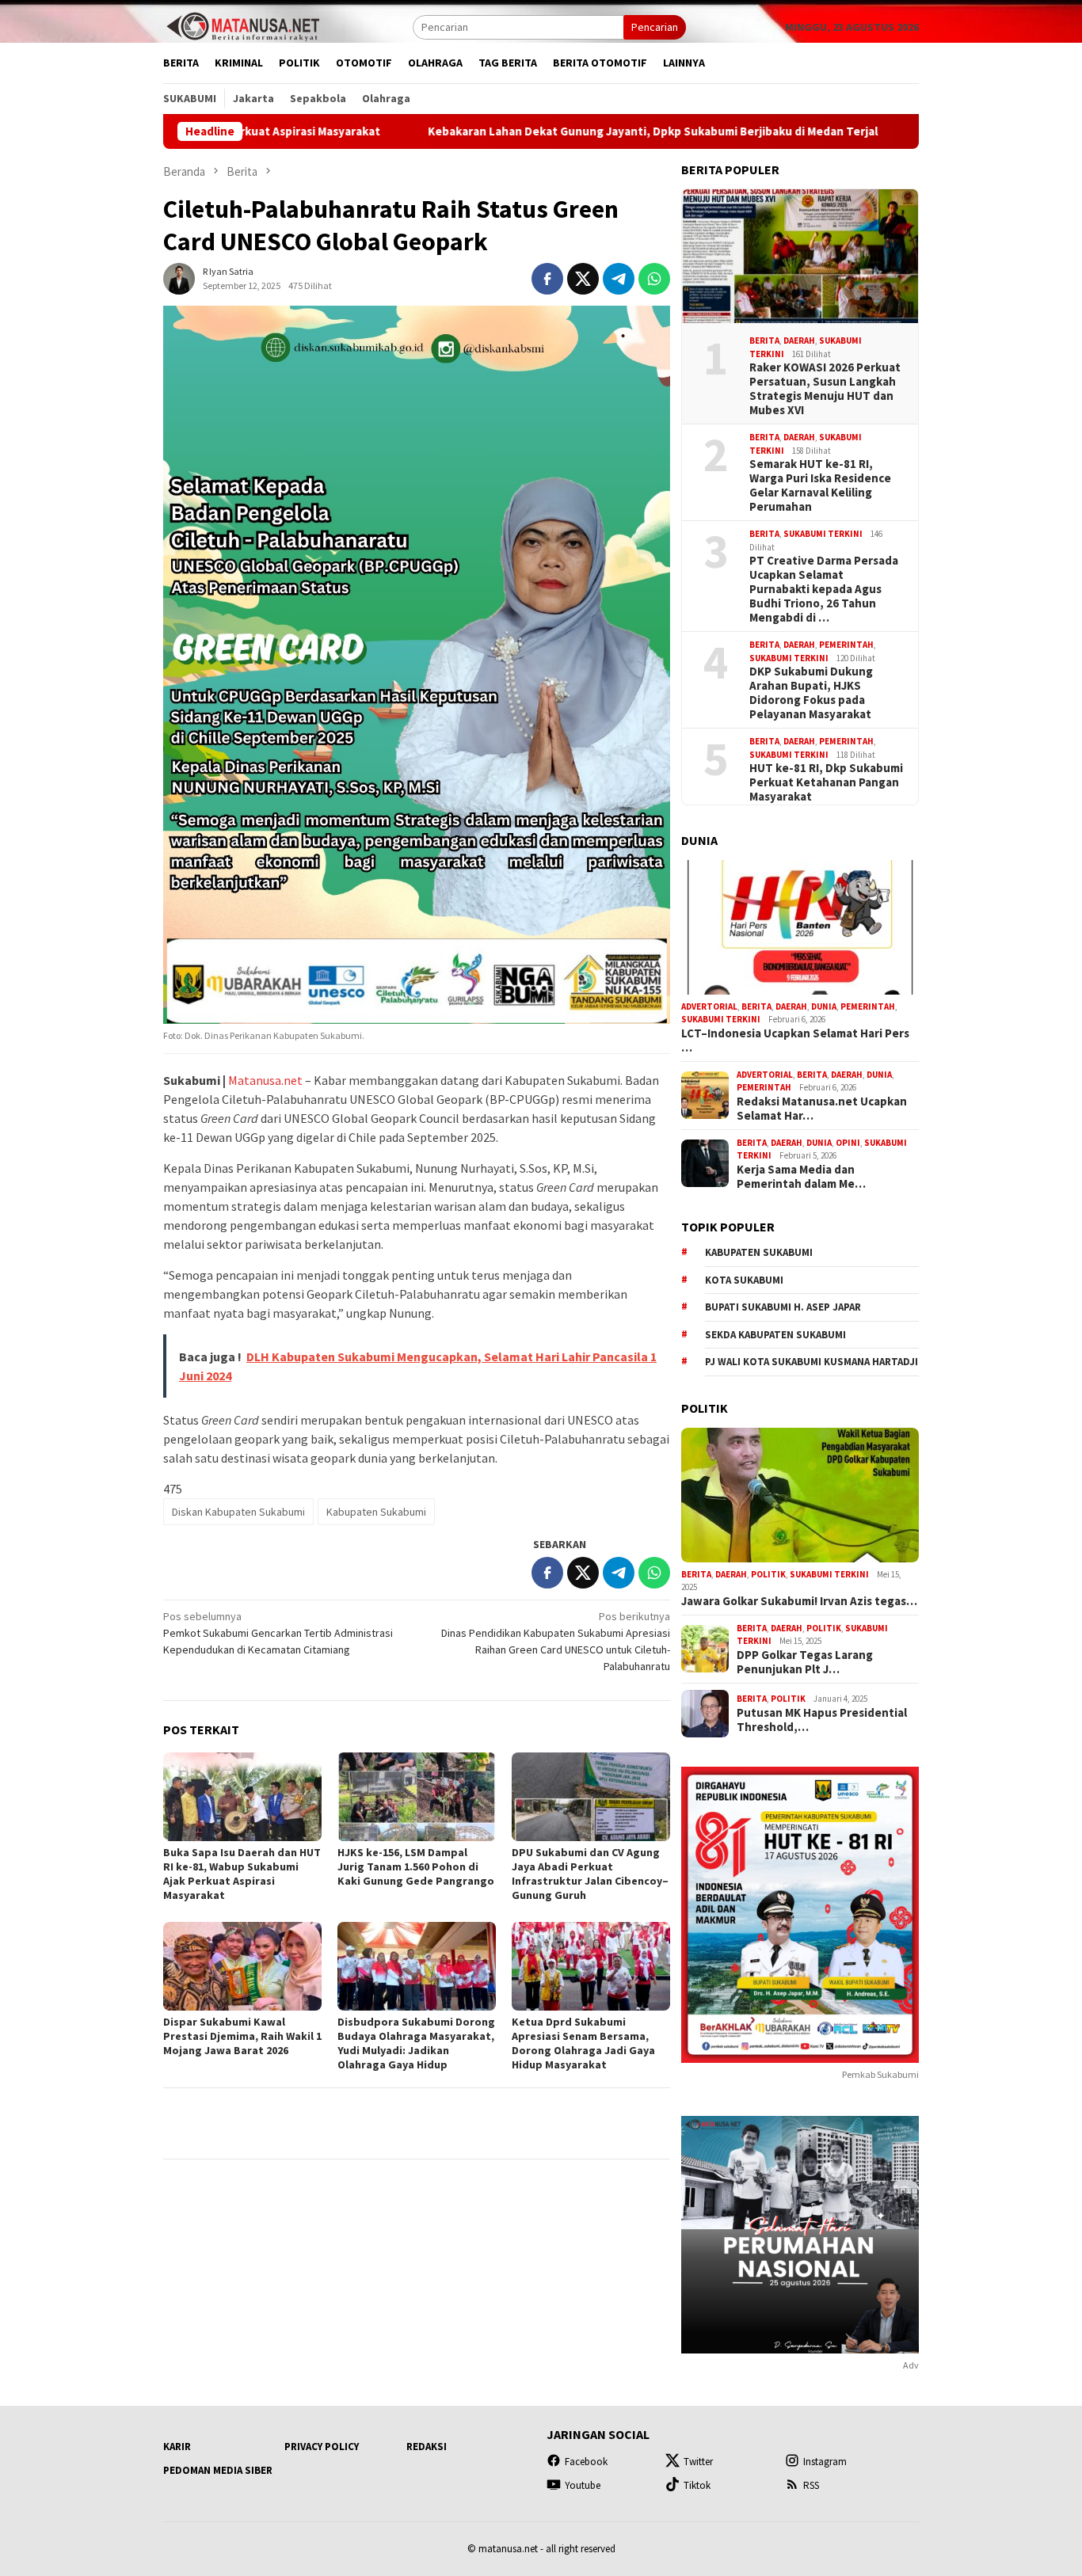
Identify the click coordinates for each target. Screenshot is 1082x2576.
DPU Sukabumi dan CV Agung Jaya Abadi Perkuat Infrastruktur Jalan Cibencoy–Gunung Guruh (590, 1874)
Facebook (586, 2462)
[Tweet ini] (583, 279)
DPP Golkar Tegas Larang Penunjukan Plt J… (805, 1662)
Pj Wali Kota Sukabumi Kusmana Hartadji (811, 1362)
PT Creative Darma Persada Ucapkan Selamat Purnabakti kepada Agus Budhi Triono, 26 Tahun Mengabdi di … (824, 589)
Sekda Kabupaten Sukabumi (775, 1335)
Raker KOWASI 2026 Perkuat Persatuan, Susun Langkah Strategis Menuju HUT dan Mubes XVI (825, 389)
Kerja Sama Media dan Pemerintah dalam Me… (801, 1177)
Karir (177, 2447)
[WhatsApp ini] (654, 279)
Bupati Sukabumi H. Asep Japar (783, 1307)
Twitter (698, 2462)
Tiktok (697, 2485)
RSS (811, 2485)
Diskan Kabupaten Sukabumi (238, 1512)
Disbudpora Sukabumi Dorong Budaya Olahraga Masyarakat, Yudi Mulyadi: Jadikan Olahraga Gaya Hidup (416, 2043)
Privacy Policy (322, 2447)
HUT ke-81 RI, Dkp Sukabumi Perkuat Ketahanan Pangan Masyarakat (826, 782)
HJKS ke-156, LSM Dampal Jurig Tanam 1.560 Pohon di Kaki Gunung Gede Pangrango (416, 1866)
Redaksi (427, 2447)
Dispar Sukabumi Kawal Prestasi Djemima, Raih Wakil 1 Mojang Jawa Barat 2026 (242, 2036)
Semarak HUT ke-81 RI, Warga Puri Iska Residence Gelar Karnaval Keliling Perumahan (820, 485)
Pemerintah (846, 645)
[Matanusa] (242, 25)
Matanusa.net (265, 1080)
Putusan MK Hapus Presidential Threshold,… (822, 1720)
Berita (764, 341)
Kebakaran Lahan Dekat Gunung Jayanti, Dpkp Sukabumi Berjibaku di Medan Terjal (541, 131)
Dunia (824, 1006)
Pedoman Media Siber (218, 2470)
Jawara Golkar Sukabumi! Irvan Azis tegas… (799, 1601)
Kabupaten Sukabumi (376, 1512)
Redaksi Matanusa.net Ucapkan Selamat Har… (822, 1109)
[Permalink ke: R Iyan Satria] (179, 277)
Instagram (825, 2462)
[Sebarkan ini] (547, 279)
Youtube (583, 2485)
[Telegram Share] (619, 279)
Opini (848, 1143)
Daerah (799, 341)
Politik (768, 1574)
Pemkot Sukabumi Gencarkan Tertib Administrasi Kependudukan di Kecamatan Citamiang (278, 1633)
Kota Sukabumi (744, 1280)
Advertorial (709, 1006)
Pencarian (655, 27)
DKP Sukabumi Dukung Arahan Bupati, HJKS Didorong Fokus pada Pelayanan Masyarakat (811, 693)
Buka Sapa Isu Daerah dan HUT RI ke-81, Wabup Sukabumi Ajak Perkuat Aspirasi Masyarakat (242, 1874)
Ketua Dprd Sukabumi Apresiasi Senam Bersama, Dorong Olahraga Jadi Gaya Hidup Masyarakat (583, 2043)
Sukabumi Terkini (823, 534)
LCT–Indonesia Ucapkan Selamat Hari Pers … (795, 1041)
